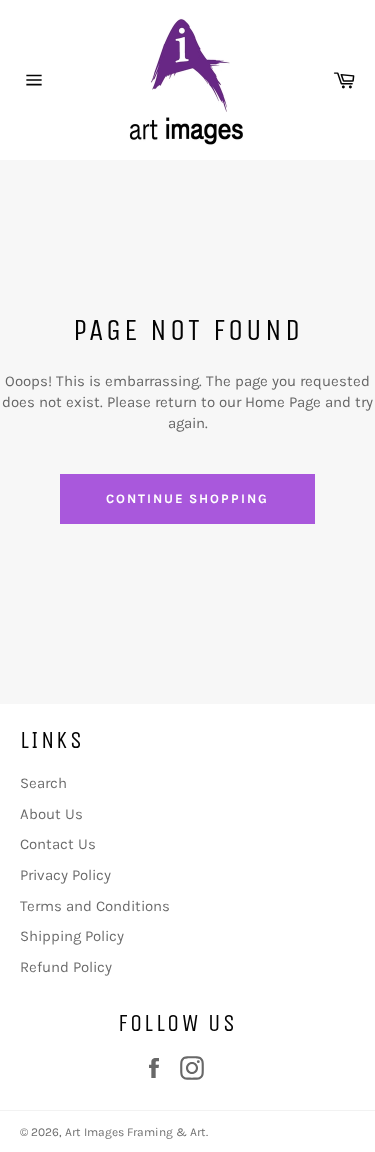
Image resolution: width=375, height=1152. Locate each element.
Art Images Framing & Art (135, 1132)
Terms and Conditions (95, 906)
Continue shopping (187, 498)
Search (43, 783)
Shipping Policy (72, 936)
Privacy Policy (65, 875)
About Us (51, 814)
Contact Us (58, 844)
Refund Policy (66, 967)
